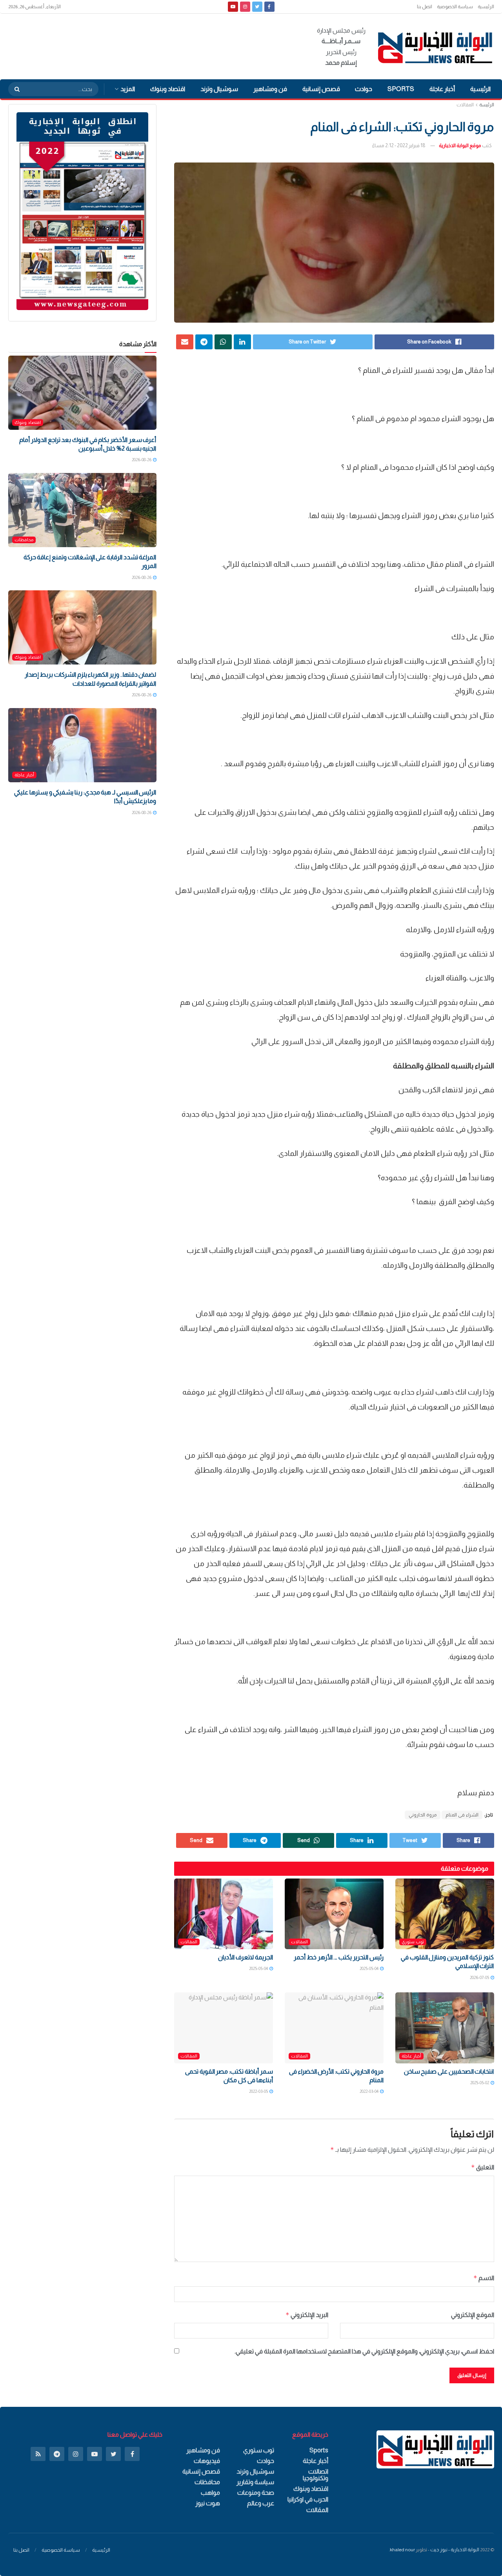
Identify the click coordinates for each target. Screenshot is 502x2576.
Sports (401, 89)
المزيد (128, 89)
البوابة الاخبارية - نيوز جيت (455, 2550)
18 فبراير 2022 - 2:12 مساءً (399, 145)
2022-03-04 (369, 2091)
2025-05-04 (369, 1968)
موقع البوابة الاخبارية (460, 145)
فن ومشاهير (270, 89)
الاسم (484, 2278)
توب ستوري (413, 1942)
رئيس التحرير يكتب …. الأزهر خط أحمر (338, 1957)
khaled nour (402, 2550)
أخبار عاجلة (442, 89)
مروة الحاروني (423, 1815)
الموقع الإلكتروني (473, 2315)
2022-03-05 (259, 2091)
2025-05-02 (480, 2083)
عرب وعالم (261, 2503)
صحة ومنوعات (256, 2493)
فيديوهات (207, 2461)
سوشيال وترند (219, 89)
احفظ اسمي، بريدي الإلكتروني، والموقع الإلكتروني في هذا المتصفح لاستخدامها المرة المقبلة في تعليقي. (364, 2351)
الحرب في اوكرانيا (308, 2499)
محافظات (24, 540)
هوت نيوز (208, 2503)
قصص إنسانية (321, 89)
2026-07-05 (480, 1977)
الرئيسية (486, 7)
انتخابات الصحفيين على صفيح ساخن (449, 2071)
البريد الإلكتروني (307, 2315)
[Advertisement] (151, 45)
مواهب (210, 2493)
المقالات (465, 105)
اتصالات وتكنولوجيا (316, 2475)
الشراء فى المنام (462, 1815)
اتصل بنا (425, 7)
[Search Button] (15, 89)
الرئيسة (487, 105)
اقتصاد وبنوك (168, 89)
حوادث (364, 89)
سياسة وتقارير (255, 2482)
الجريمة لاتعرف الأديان (245, 1957)
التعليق (483, 2167)
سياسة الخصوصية (455, 7)
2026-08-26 (142, 460)
